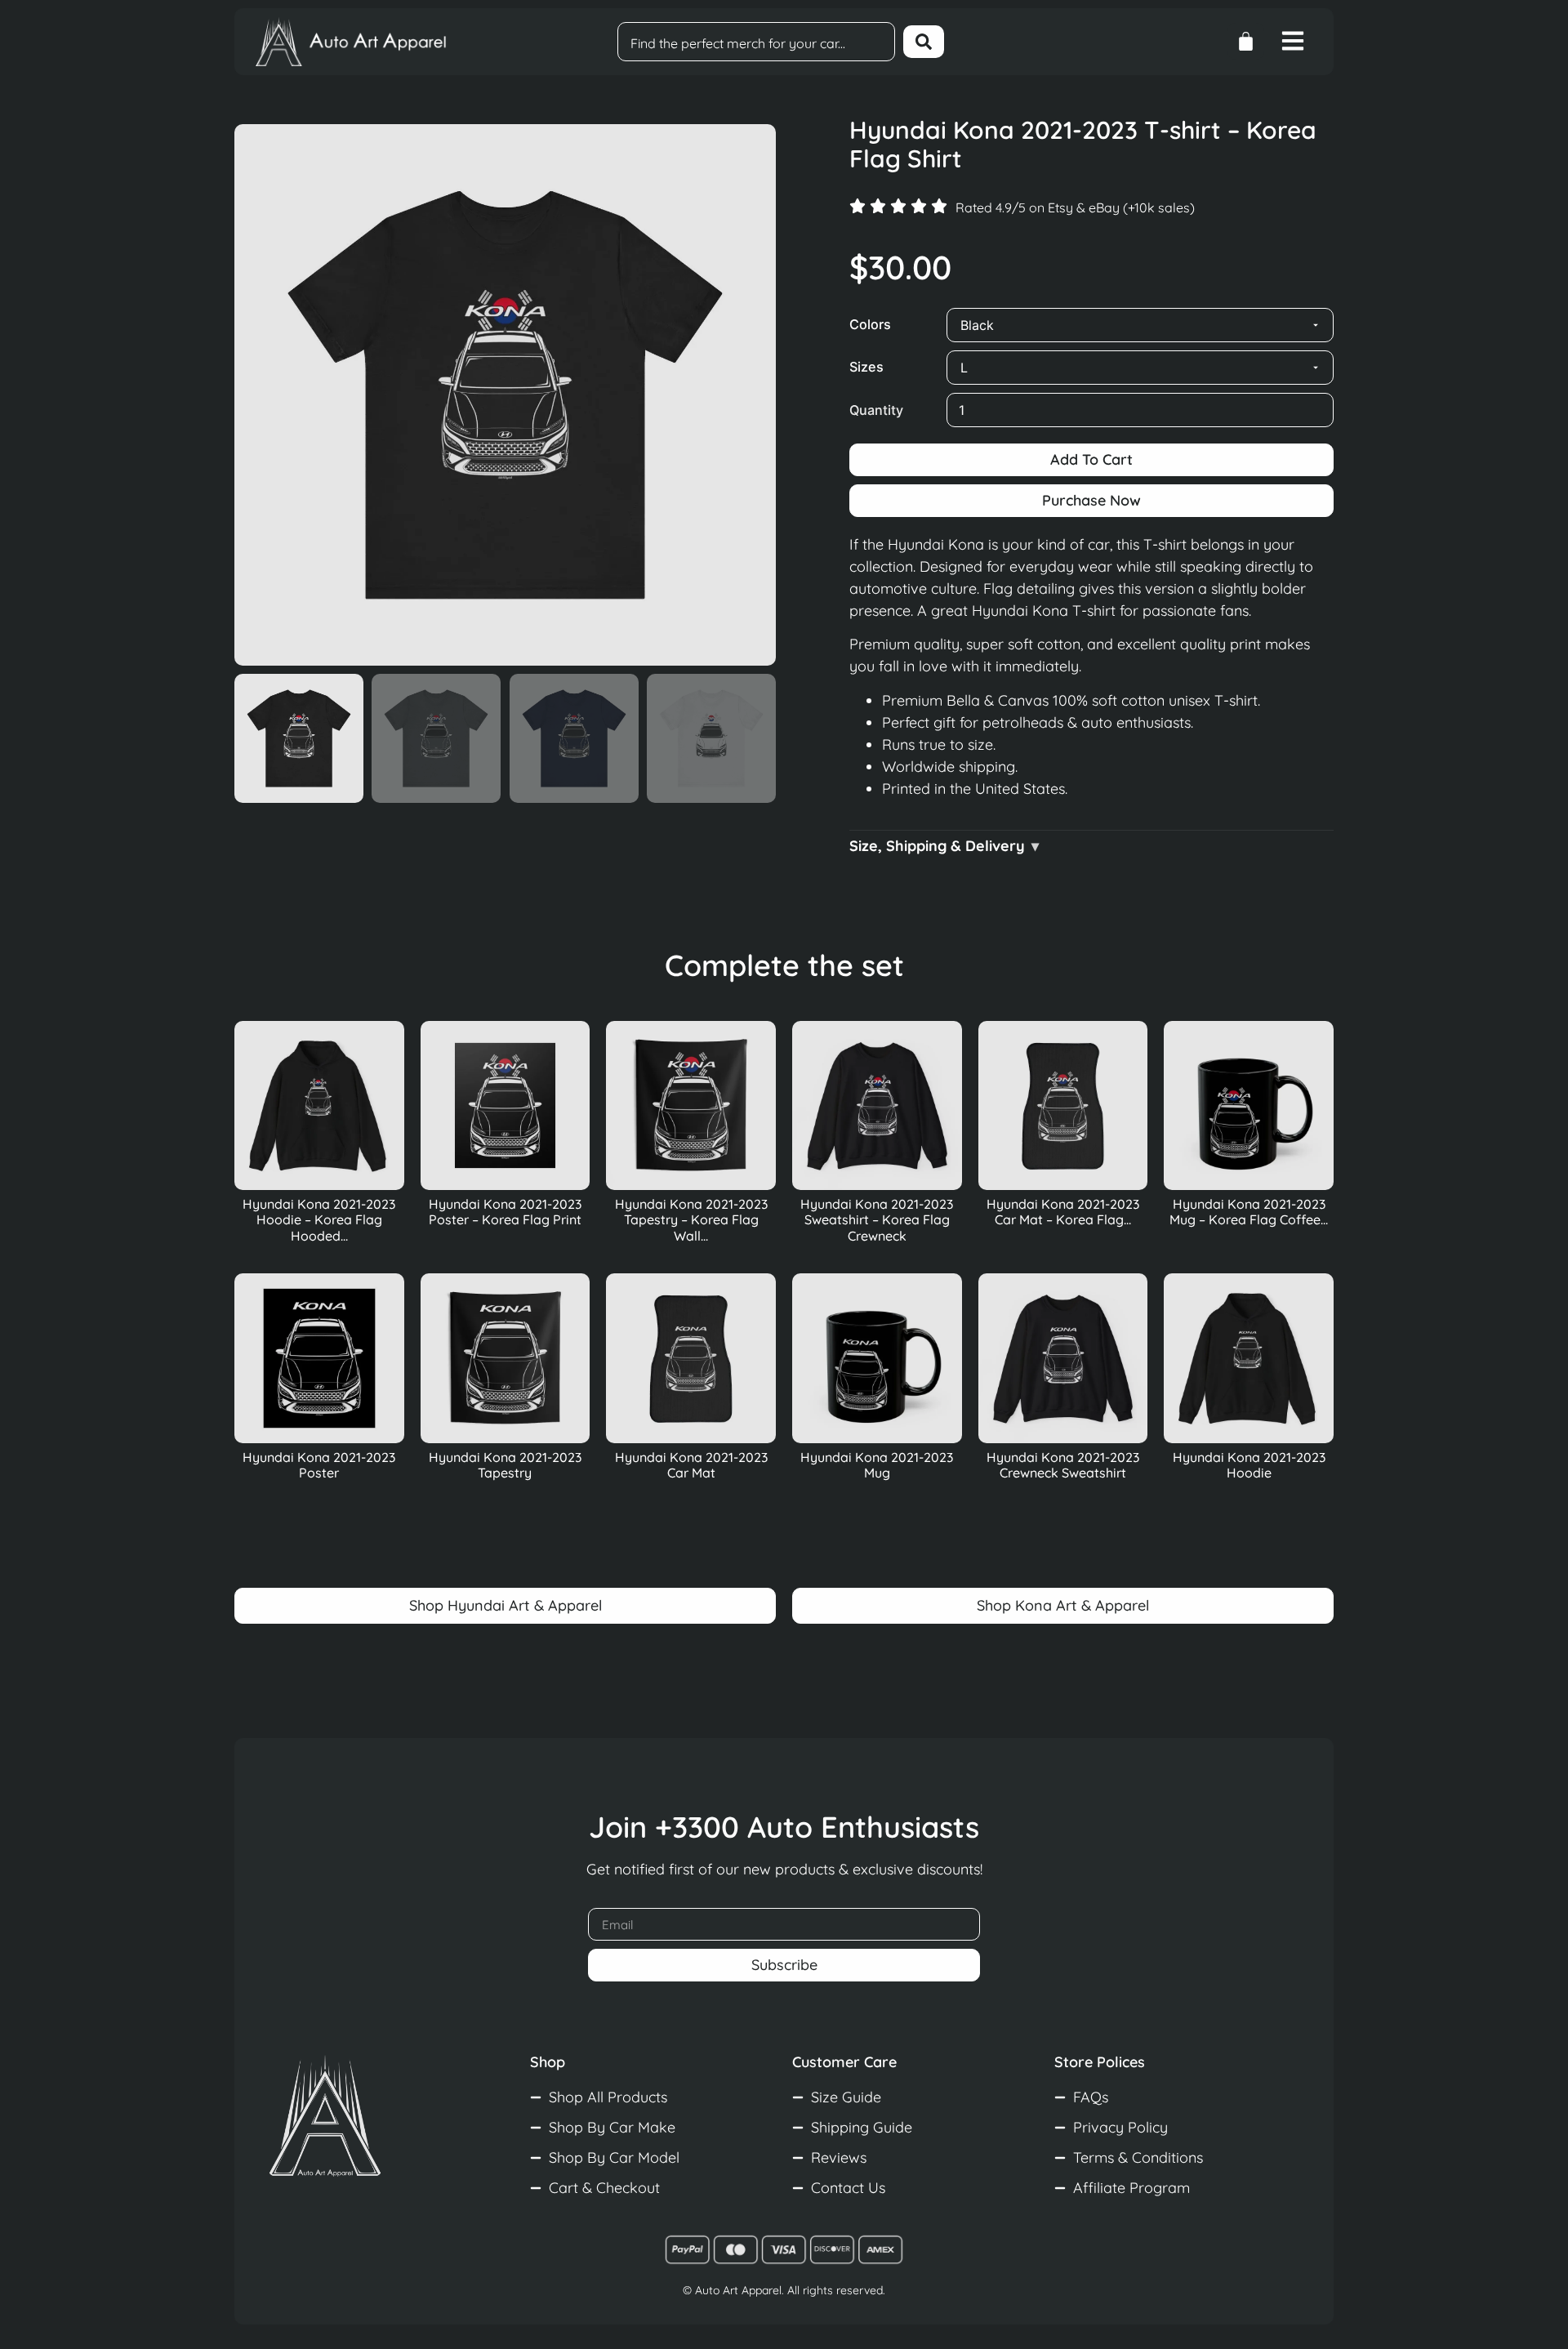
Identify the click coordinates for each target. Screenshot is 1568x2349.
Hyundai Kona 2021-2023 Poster (319, 1465)
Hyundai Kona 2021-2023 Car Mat (691, 1465)
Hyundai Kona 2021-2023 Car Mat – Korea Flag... (1063, 1212)
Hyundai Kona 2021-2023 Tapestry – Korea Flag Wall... (691, 1219)
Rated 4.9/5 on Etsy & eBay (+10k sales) (1075, 207)
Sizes (866, 367)
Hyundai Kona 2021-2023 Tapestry (505, 1465)
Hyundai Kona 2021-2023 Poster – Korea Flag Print (505, 1212)
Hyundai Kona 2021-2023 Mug (877, 1465)
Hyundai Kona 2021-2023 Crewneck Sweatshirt (1063, 1465)
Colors (870, 324)
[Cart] (1246, 41)
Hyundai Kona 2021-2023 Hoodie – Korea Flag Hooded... (319, 1219)
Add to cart (1091, 459)
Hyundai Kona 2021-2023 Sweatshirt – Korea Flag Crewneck (877, 1219)
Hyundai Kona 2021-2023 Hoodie (1249, 1465)
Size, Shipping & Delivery (937, 846)
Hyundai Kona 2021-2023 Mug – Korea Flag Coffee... (1249, 1212)
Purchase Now (1091, 500)
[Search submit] (924, 42)
